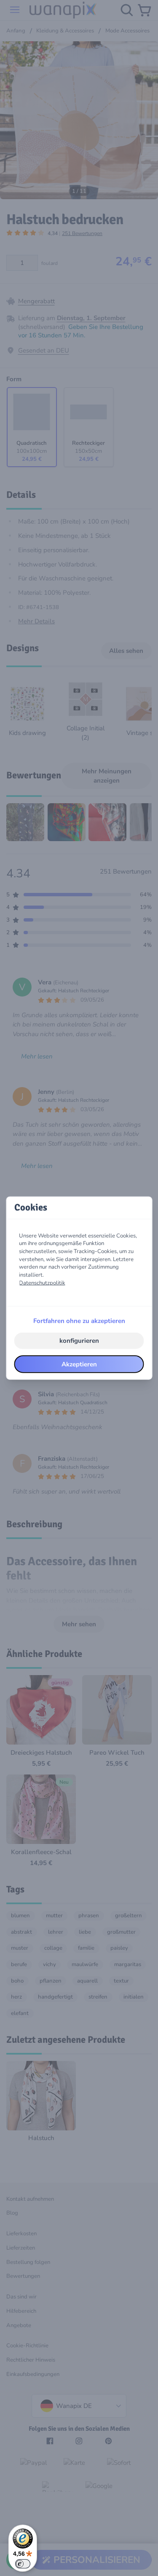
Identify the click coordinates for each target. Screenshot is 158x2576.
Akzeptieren (79, 1364)
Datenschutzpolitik (42, 1283)
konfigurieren (79, 1341)
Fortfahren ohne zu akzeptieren (79, 1321)
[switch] (23, 2564)
